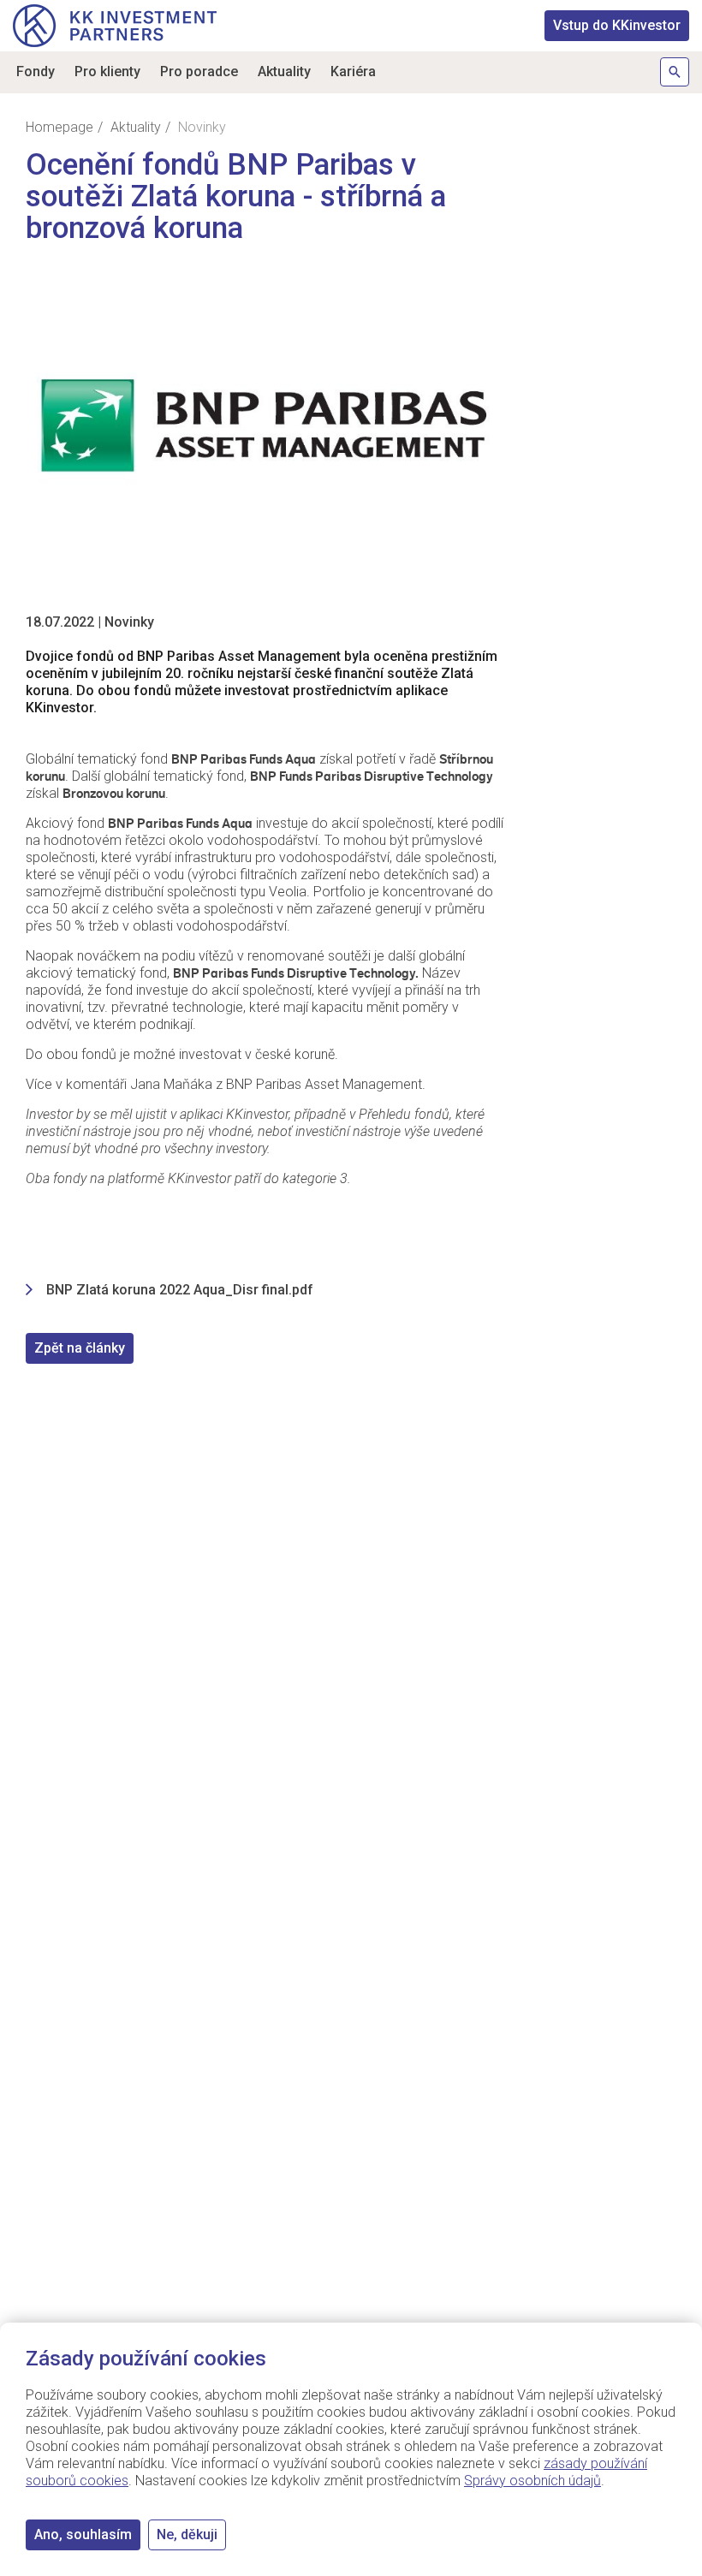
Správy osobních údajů (532, 2481)
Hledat (675, 72)
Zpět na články (80, 1348)
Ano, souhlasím (83, 2534)
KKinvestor (617, 25)
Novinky (129, 622)
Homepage (59, 127)
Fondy (36, 71)
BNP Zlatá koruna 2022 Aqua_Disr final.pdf (180, 1290)
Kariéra (353, 71)
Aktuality (284, 71)
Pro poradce (199, 71)
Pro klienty (107, 71)
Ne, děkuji (187, 2534)
